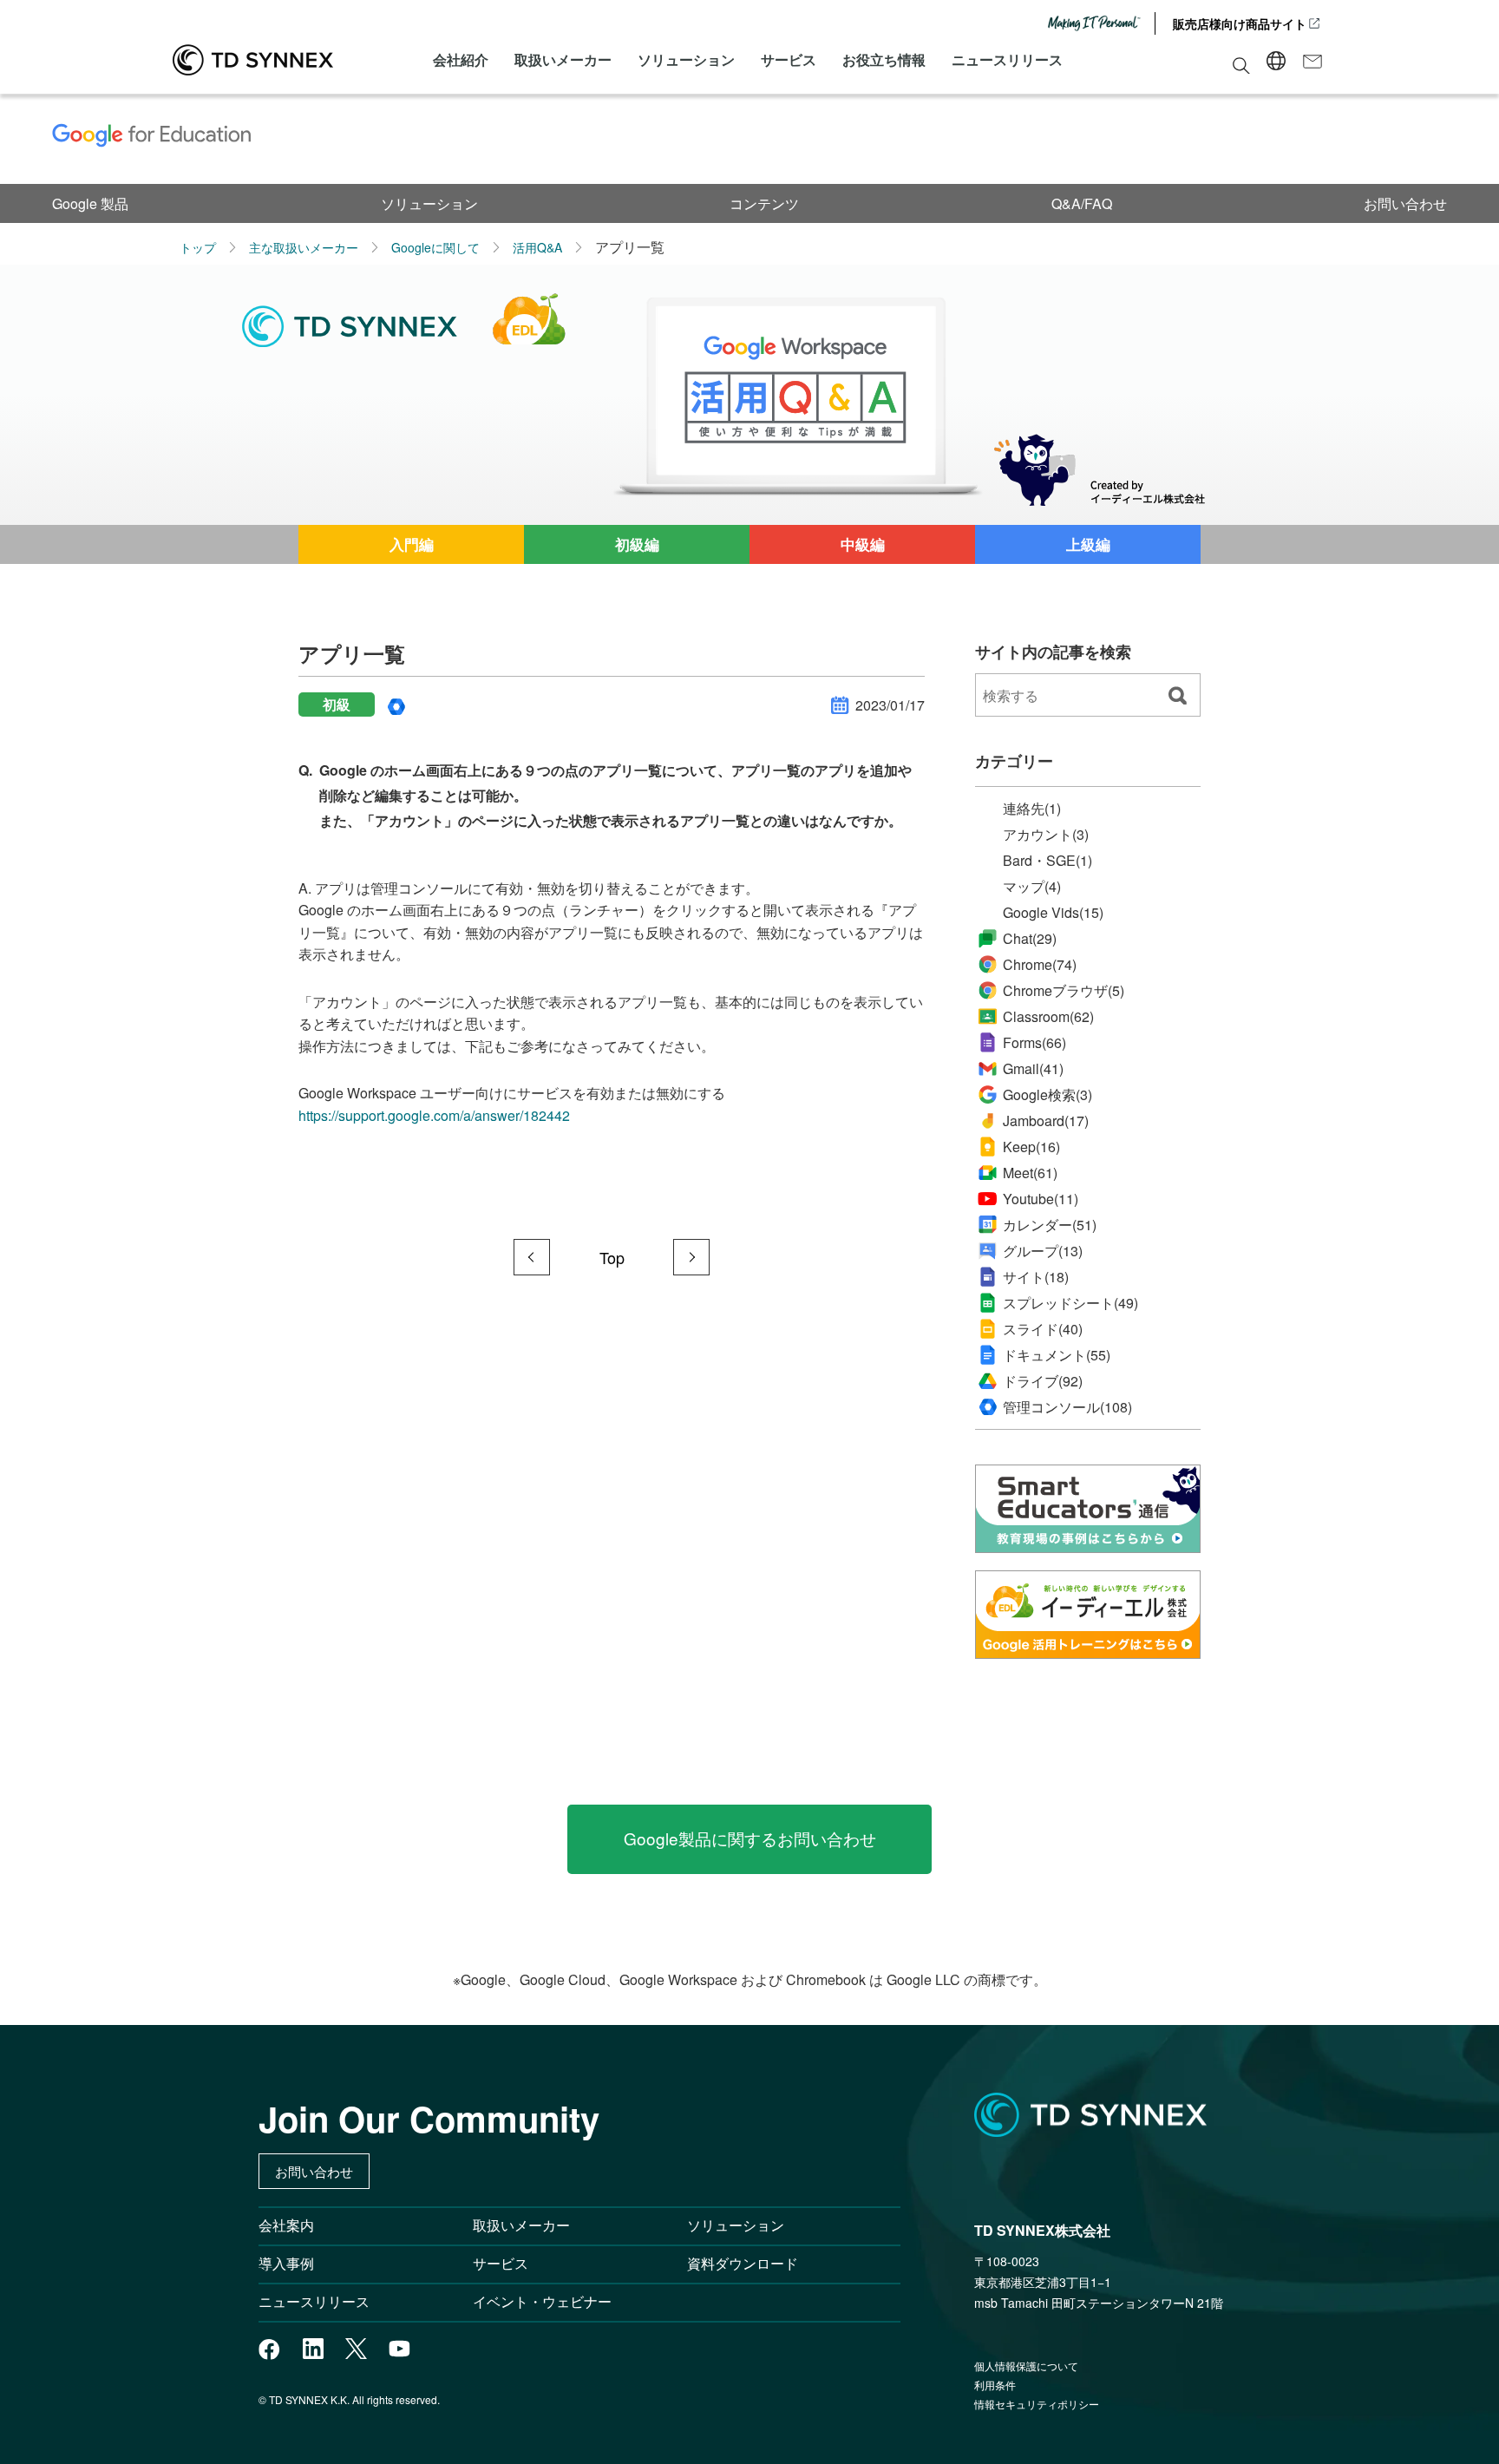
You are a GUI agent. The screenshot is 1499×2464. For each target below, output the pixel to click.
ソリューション (686, 59)
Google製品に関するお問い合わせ (750, 1838)
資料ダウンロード (743, 2263)
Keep (1031, 1147)
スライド (1043, 1329)
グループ (1043, 1251)
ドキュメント (1057, 1355)
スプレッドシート (1070, 1303)
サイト (1036, 1277)
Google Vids (1053, 912)
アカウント (1046, 835)
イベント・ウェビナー (542, 2301)
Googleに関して (435, 247)
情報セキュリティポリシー (1037, 2404)
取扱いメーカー (563, 59)
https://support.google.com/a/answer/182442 (434, 1115)
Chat (1030, 938)
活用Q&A (537, 247)
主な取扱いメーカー (304, 247)
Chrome (1040, 964)
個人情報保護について (1026, 2366)
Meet (1030, 1173)
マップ (1032, 887)
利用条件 (995, 2385)
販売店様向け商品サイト (1240, 23)
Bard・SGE (1047, 861)
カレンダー (1050, 1225)
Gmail (1033, 1068)
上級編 (1088, 544)
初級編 (637, 544)
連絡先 (1032, 809)
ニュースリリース (1007, 59)
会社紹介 (461, 59)
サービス (789, 59)
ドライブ (1043, 1381)
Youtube (1041, 1199)
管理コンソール (1067, 1407)
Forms (1034, 1042)
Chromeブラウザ (1064, 991)
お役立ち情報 (884, 59)
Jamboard (1046, 1121)
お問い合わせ (1405, 203)
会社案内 (286, 2225)
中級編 (863, 544)
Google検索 (1047, 1095)
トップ (198, 247)
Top (612, 1257)
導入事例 (286, 2263)
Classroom (1048, 1016)
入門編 (412, 544)
